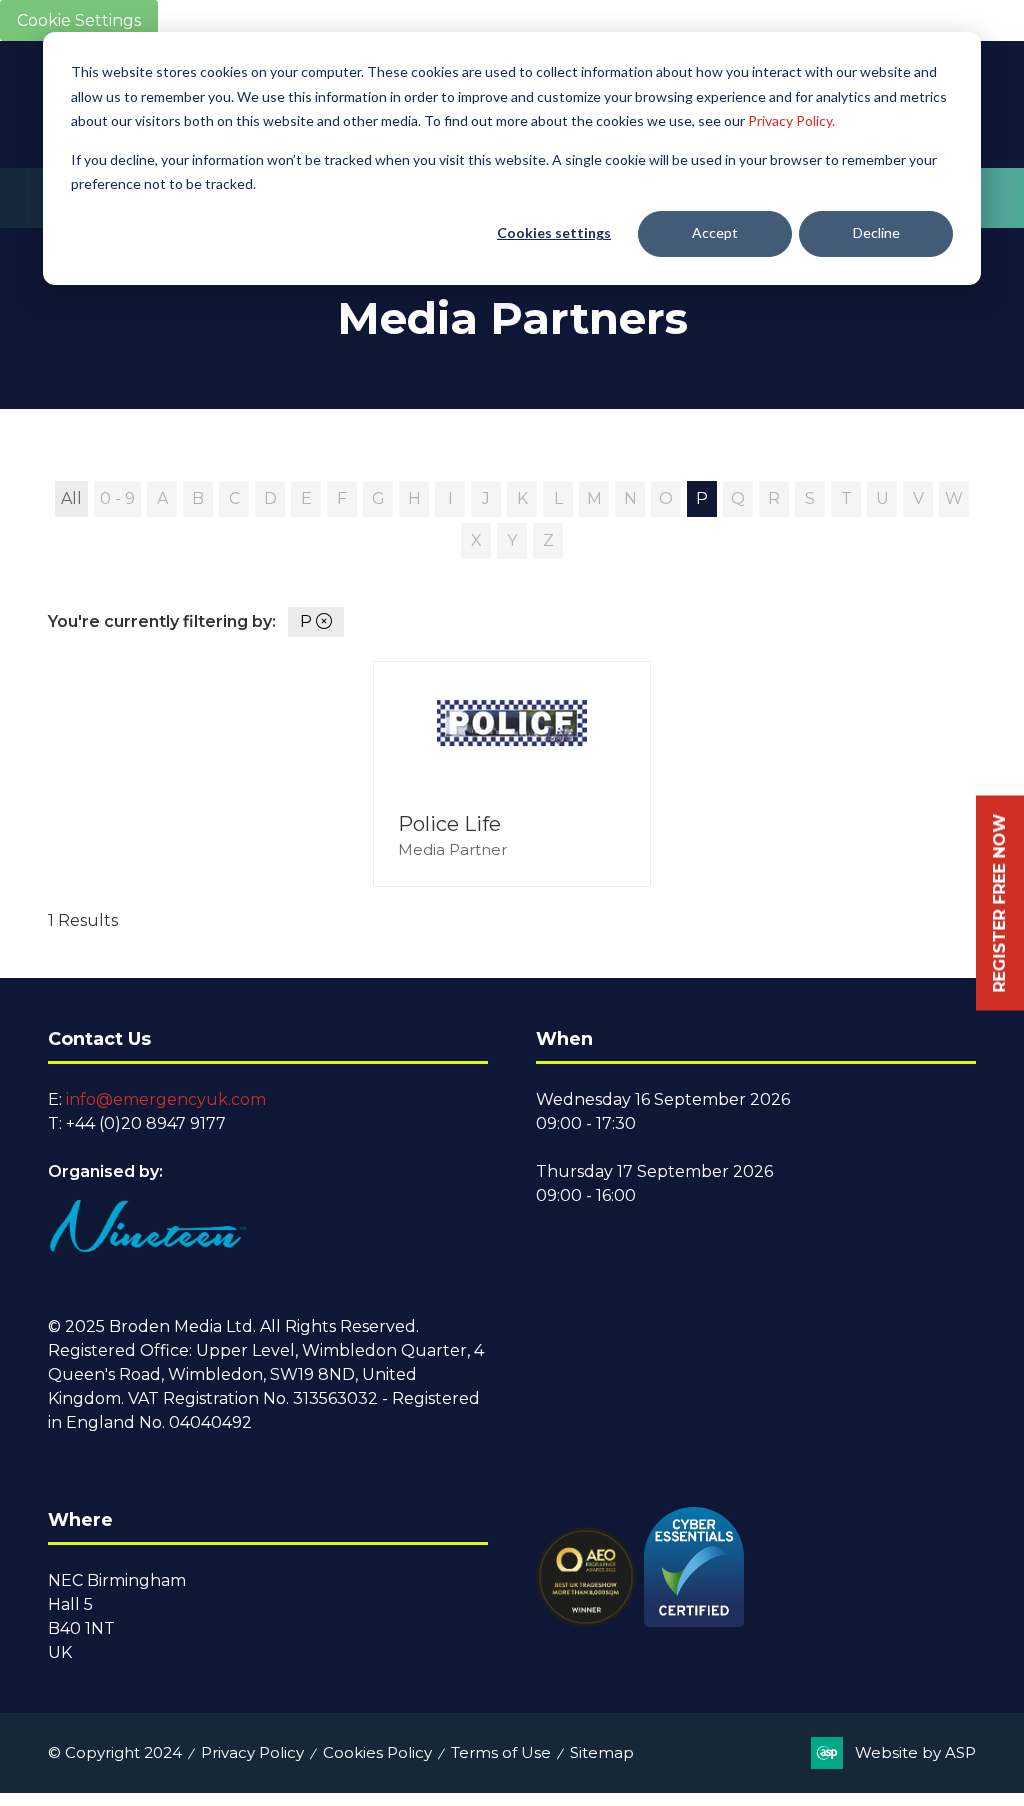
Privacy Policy (252, 1752)
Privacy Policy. (791, 120)
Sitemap (602, 1752)
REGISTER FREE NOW (999, 903)
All (71, 498)
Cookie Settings (79, 20)
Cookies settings (554, 232)
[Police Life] (511, 774)
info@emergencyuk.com (166, 1099)
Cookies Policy (377, 1752)
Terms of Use (501, 1752)
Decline (876, 232)
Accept (715, 232)
